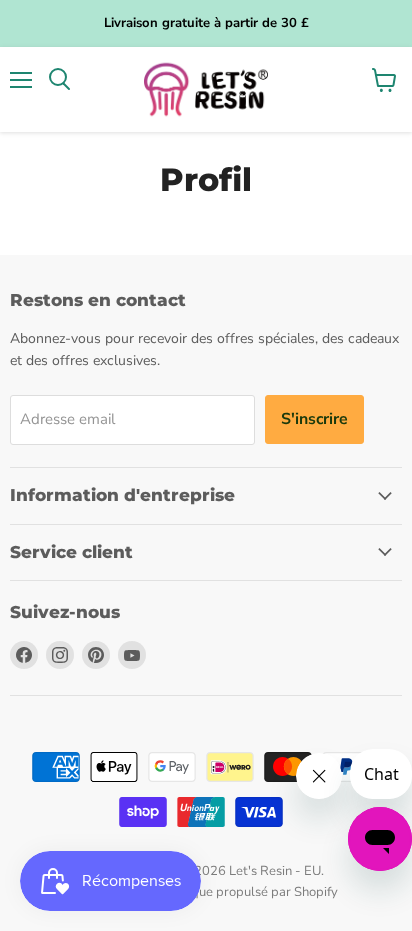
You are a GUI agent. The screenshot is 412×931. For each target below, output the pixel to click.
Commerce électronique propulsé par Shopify (206, 892)
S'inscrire (314, 419)
